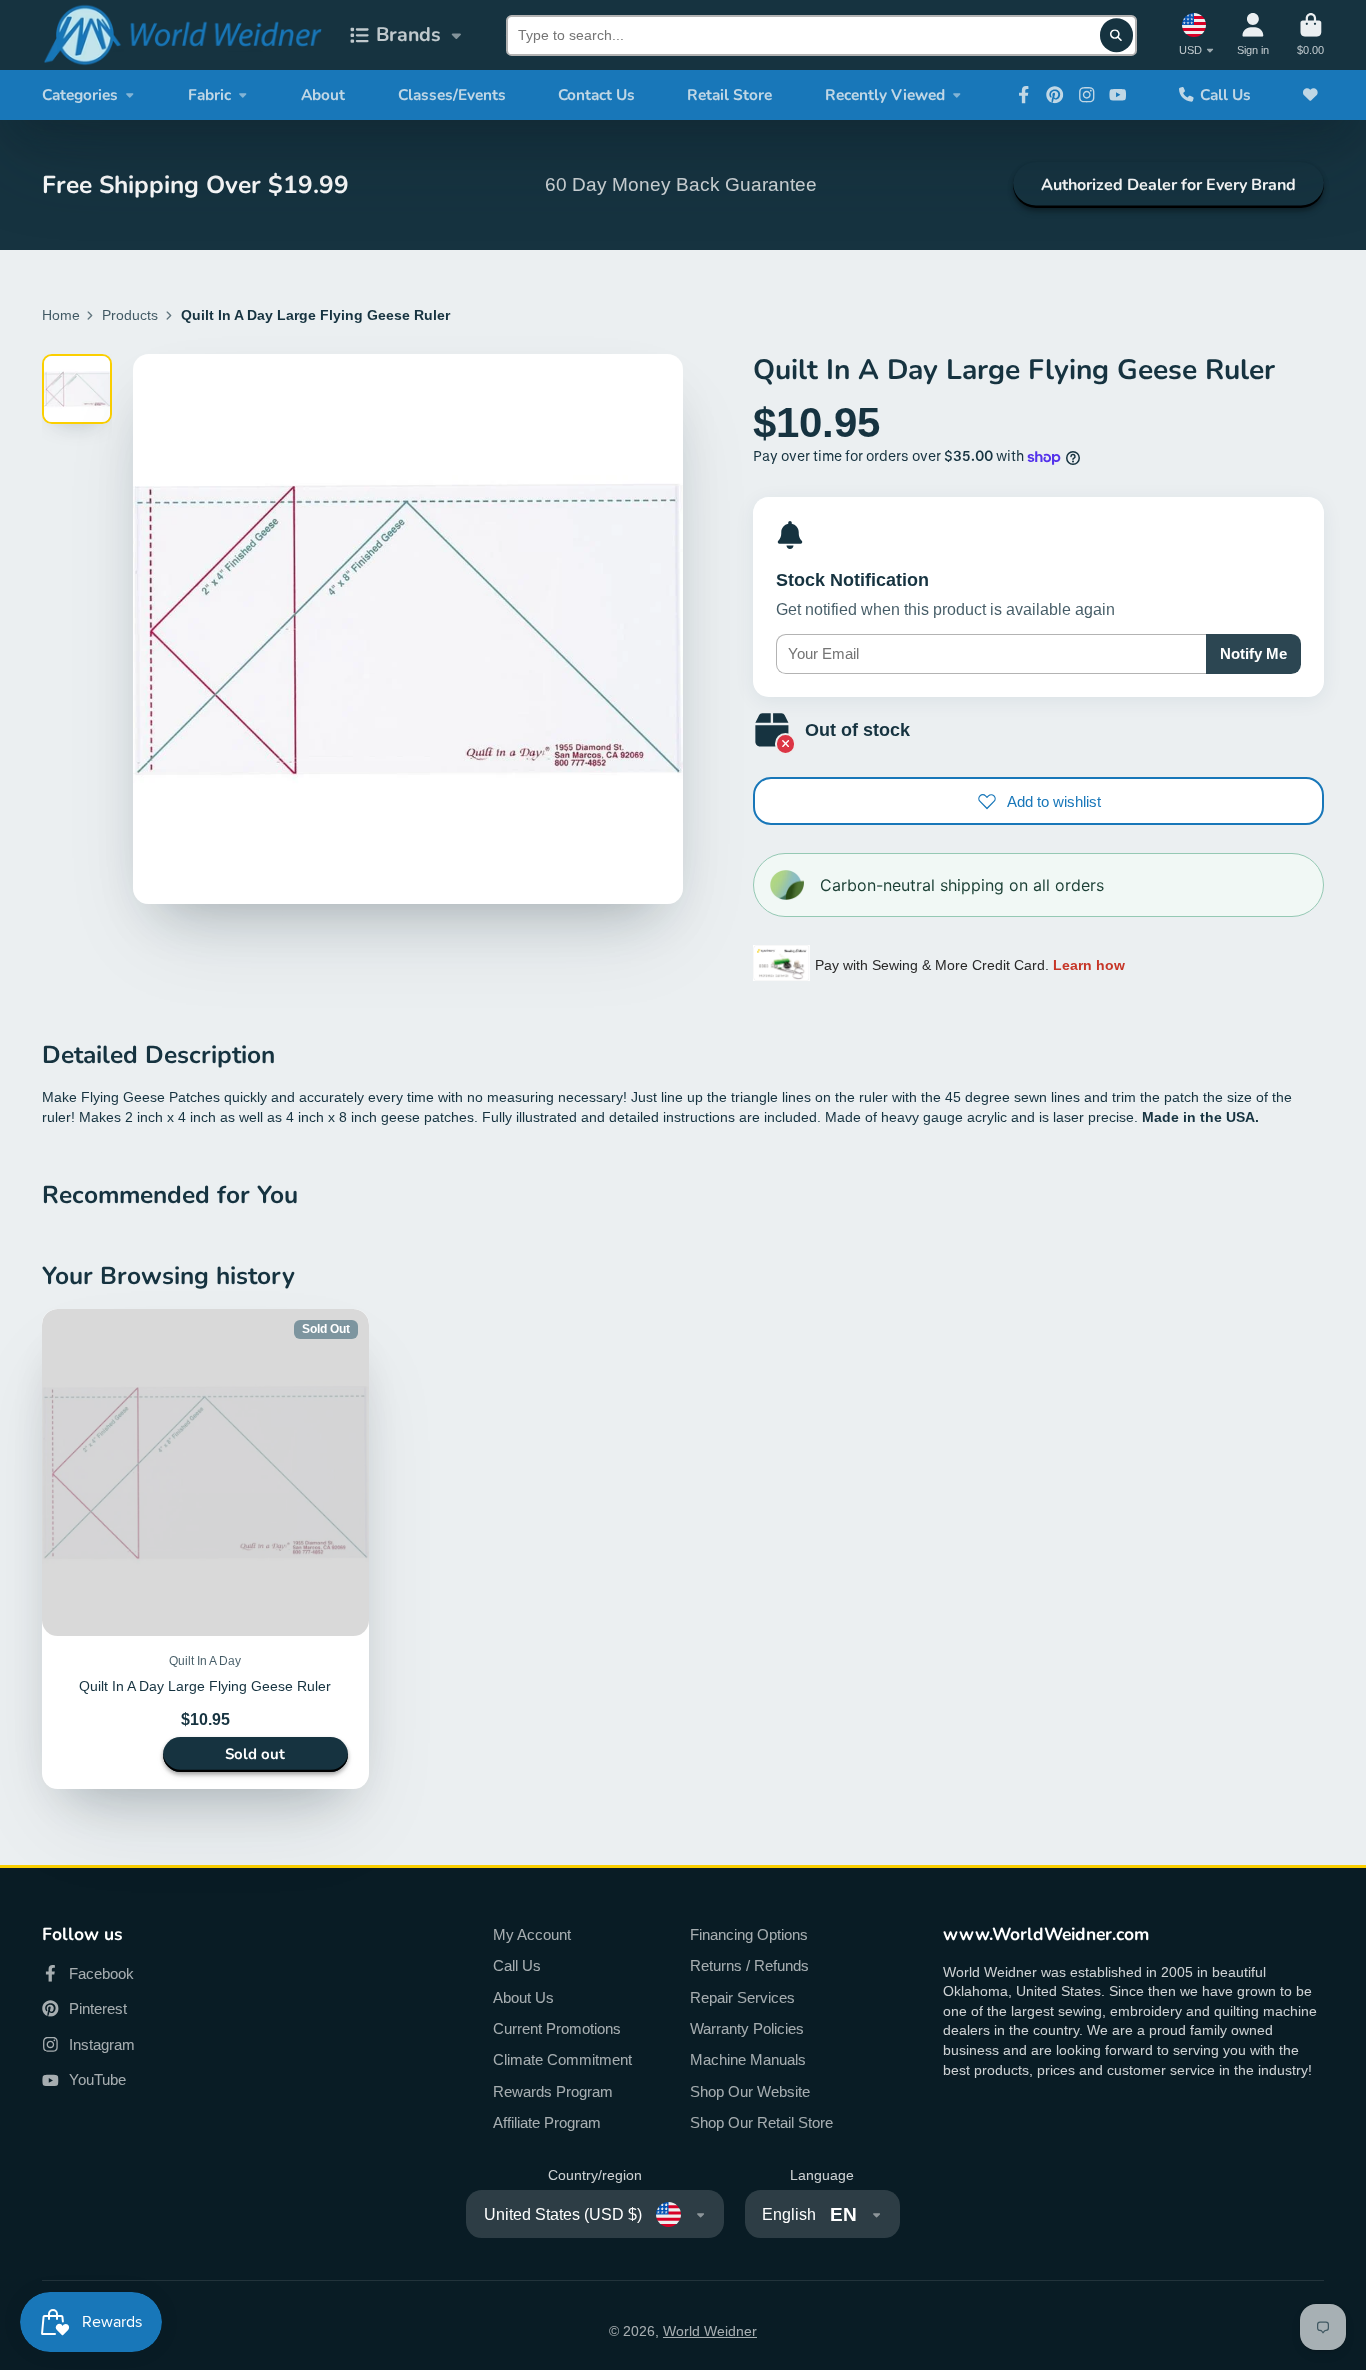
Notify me (1253, 653)
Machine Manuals (748, 2059)
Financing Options (749, 1934)
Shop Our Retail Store (761, 2122)
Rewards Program (553, 2091)
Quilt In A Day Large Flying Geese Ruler (205, 1549)
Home (61, 315)
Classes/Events (452, 94)
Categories (80, 94)
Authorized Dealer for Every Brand (1168, 185)
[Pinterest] (1055, 95)
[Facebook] (1024, 95)
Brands (408, 34)
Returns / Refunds (749, 1965)
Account (1253, 34)
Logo (182, 35)
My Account (532, 1934)
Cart (1310, 34)
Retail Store (729, 94)
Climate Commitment (562, 2059)
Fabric (209, 94)
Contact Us (596, 94)
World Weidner (710, 2331)
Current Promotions (557, 2028)
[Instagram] (1087, 95)
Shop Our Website (750, 2091)
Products (130, 315)
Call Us (1225, 94)
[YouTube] (1118, 95)
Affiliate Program (547, 2122)
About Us (523, 1997)
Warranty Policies (747, 2028)
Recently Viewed (885, 94)
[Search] (1117, 35)
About (323, 94)
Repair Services (742, 1997)
